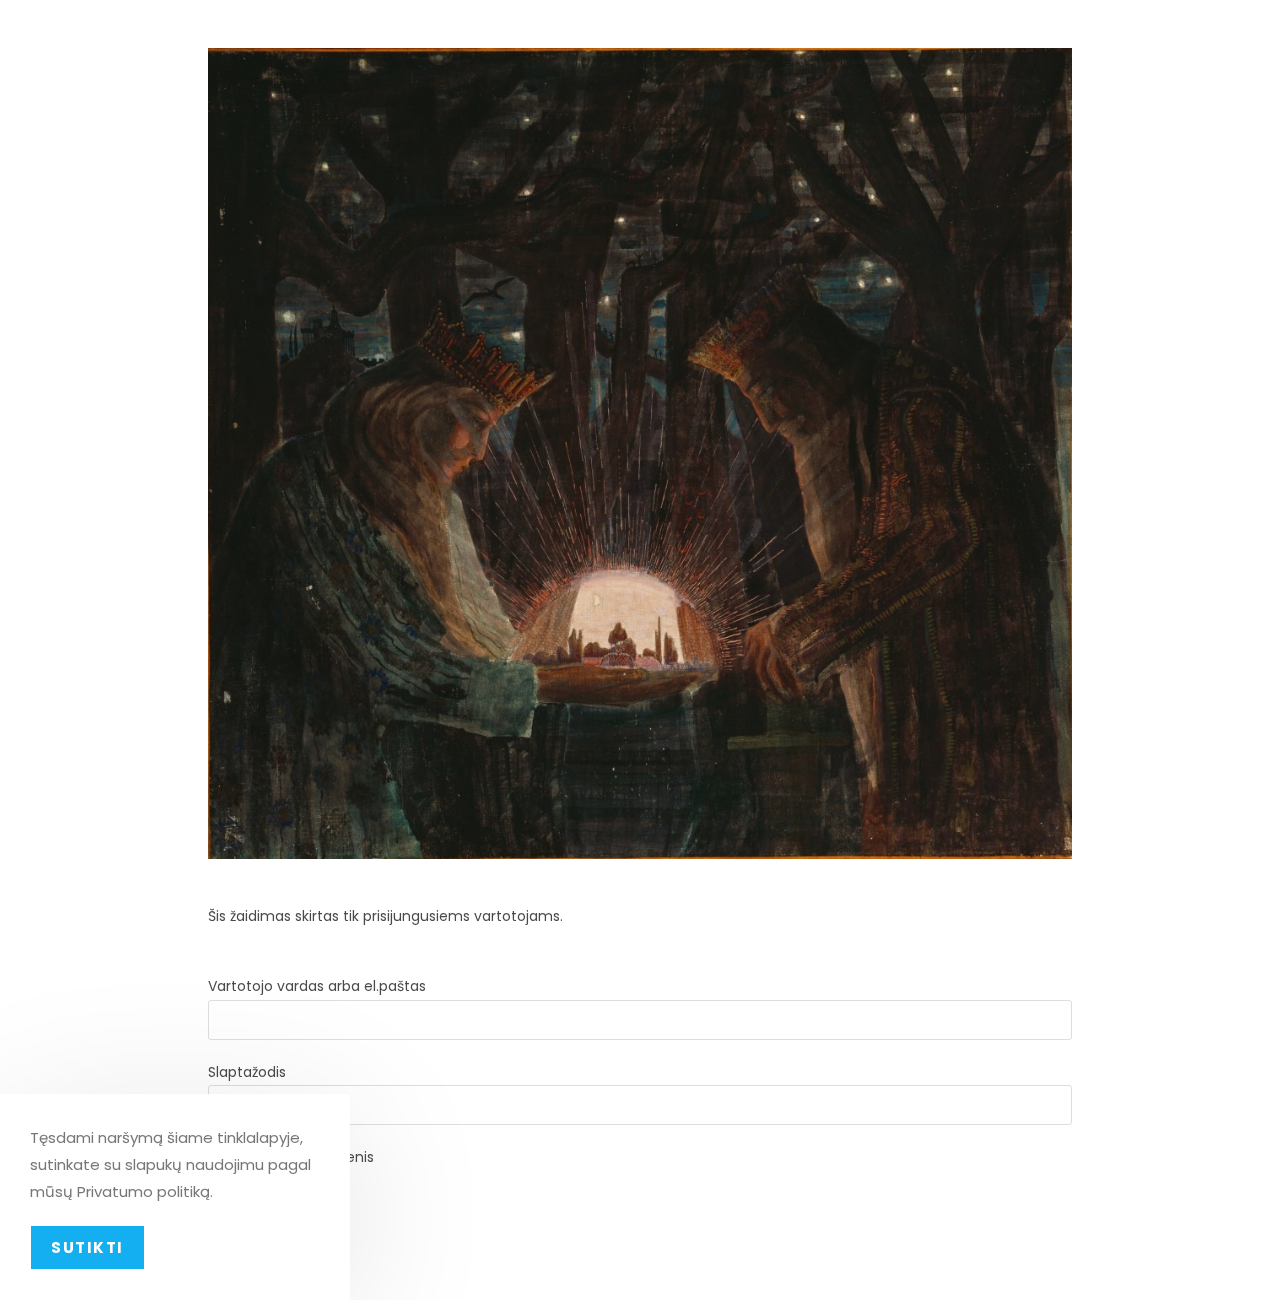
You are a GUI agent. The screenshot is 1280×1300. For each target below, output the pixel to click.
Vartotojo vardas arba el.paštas (317, 986)
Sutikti (87, 1247)
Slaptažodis (247, 1072)
